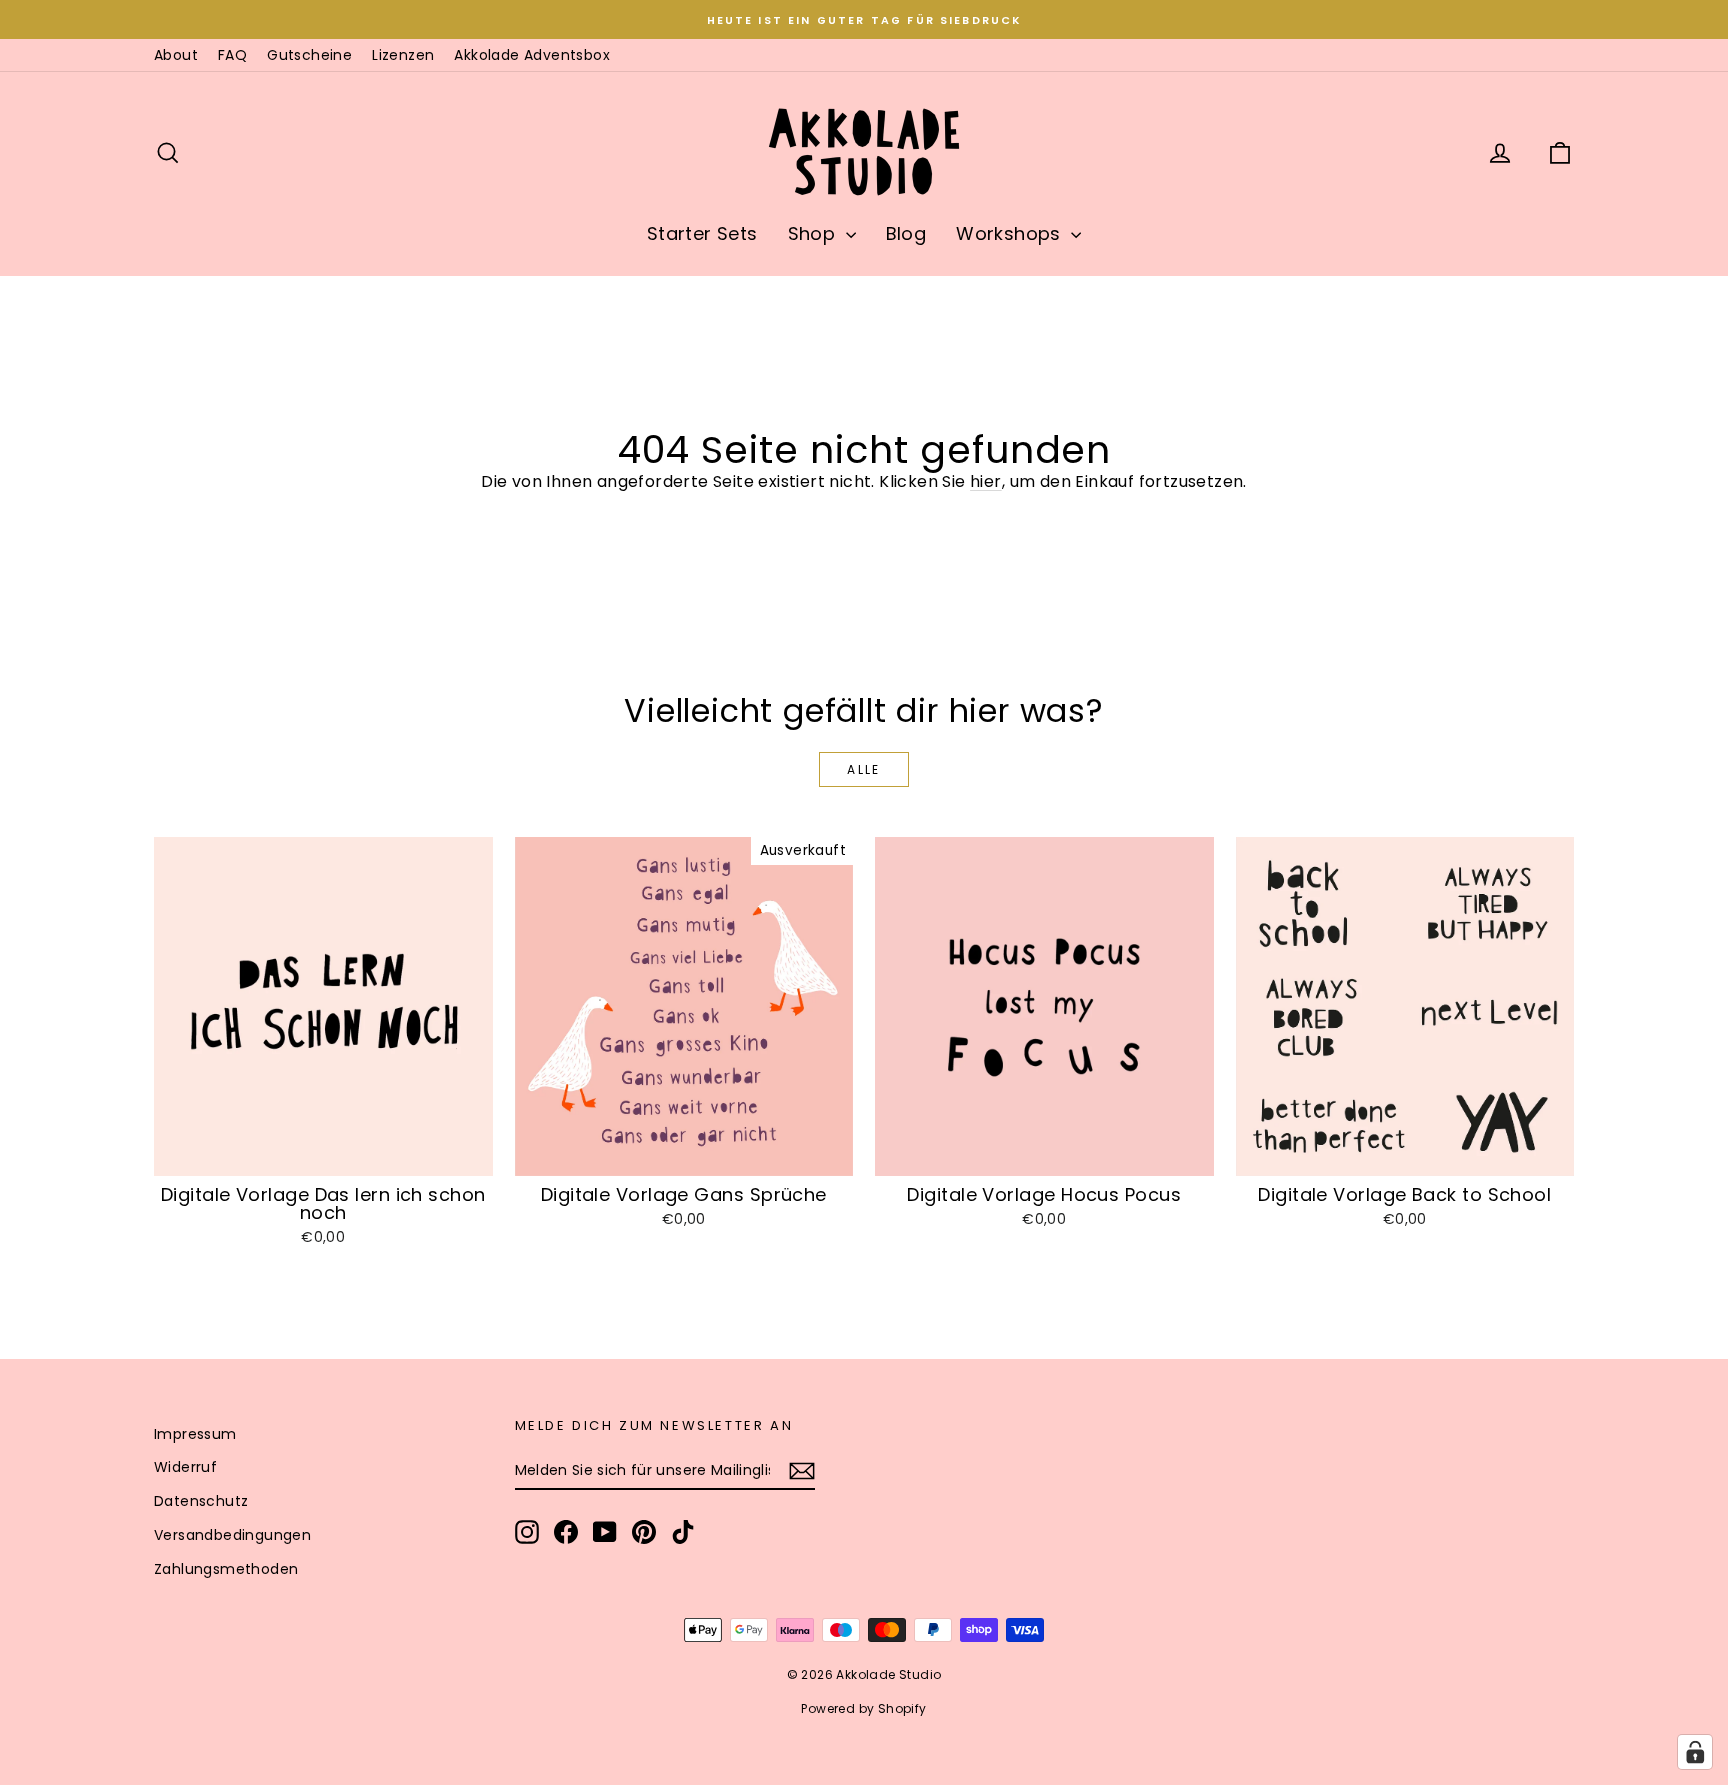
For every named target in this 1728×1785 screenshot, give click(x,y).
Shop (814, 233)
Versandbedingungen (232, 1535)
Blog (906, 233)
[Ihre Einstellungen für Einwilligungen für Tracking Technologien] (1695, 1752)
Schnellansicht (323, 1154)
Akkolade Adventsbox (532, 55)
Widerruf (185, 1467)
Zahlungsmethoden (226, 1569)
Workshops (1011, 233)
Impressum (195, 1434)
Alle (864, 769)
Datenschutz (201, 1501)
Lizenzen (403, 55)
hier (986, 481)
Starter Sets (702, 233)
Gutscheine (309, 55)
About (176, 55)
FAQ (232, 55)
